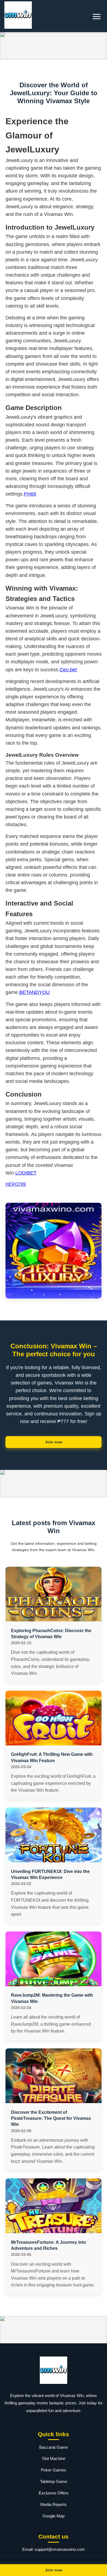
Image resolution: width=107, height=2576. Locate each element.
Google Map (54, 2516)
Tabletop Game (54, 2481)
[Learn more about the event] (54, 46)
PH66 (30, 494)
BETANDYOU (34, 992)
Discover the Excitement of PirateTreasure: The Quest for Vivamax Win (51, 2118)
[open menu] (97, 17)
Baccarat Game (54, 2447)
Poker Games (54, 2470)
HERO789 (16, 1184)
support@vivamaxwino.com (60, 2549)
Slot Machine (54, 2458)
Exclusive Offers (54, 2493)
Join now (54, 1442)
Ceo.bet (68, 670)
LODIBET (26, 1173)
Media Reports (54, 2504)
